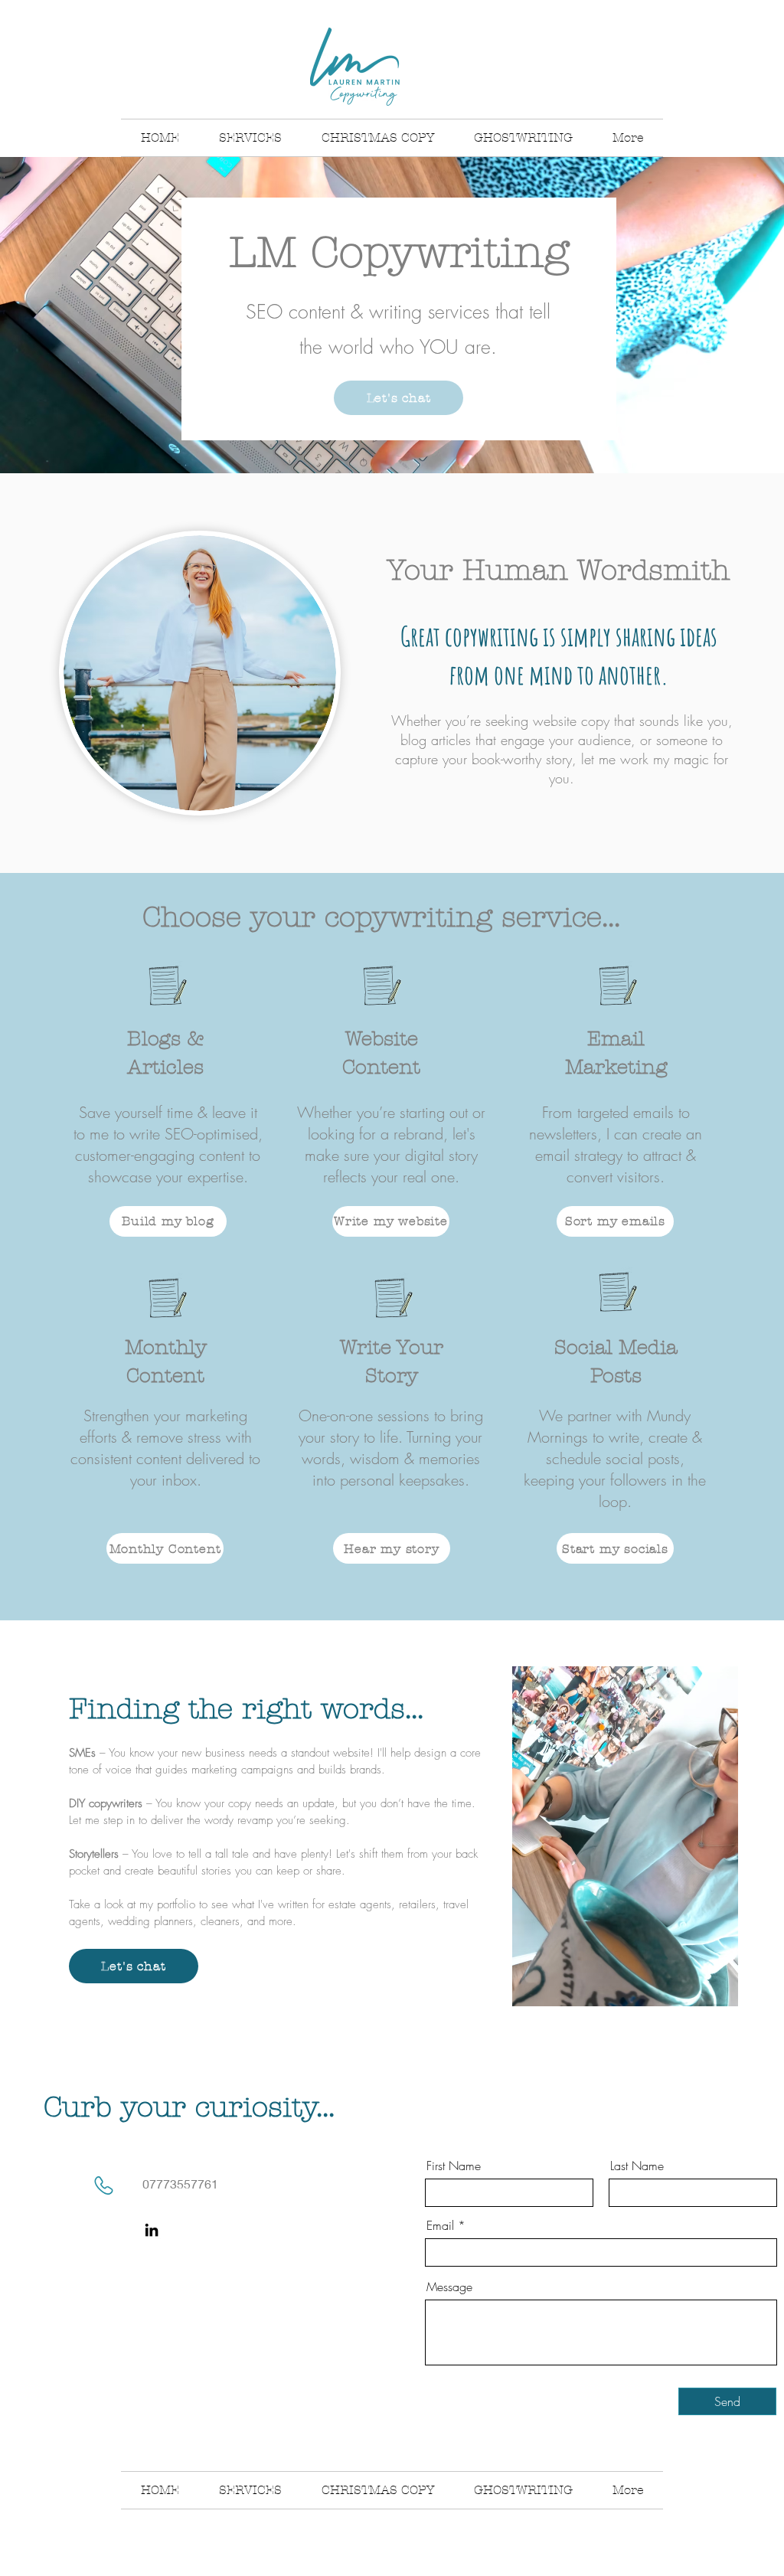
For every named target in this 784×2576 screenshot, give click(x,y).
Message (449, 2287)
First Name (454, 2166)
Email (440, 2225)
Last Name (637, 2166)
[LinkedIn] (152, 2230)
